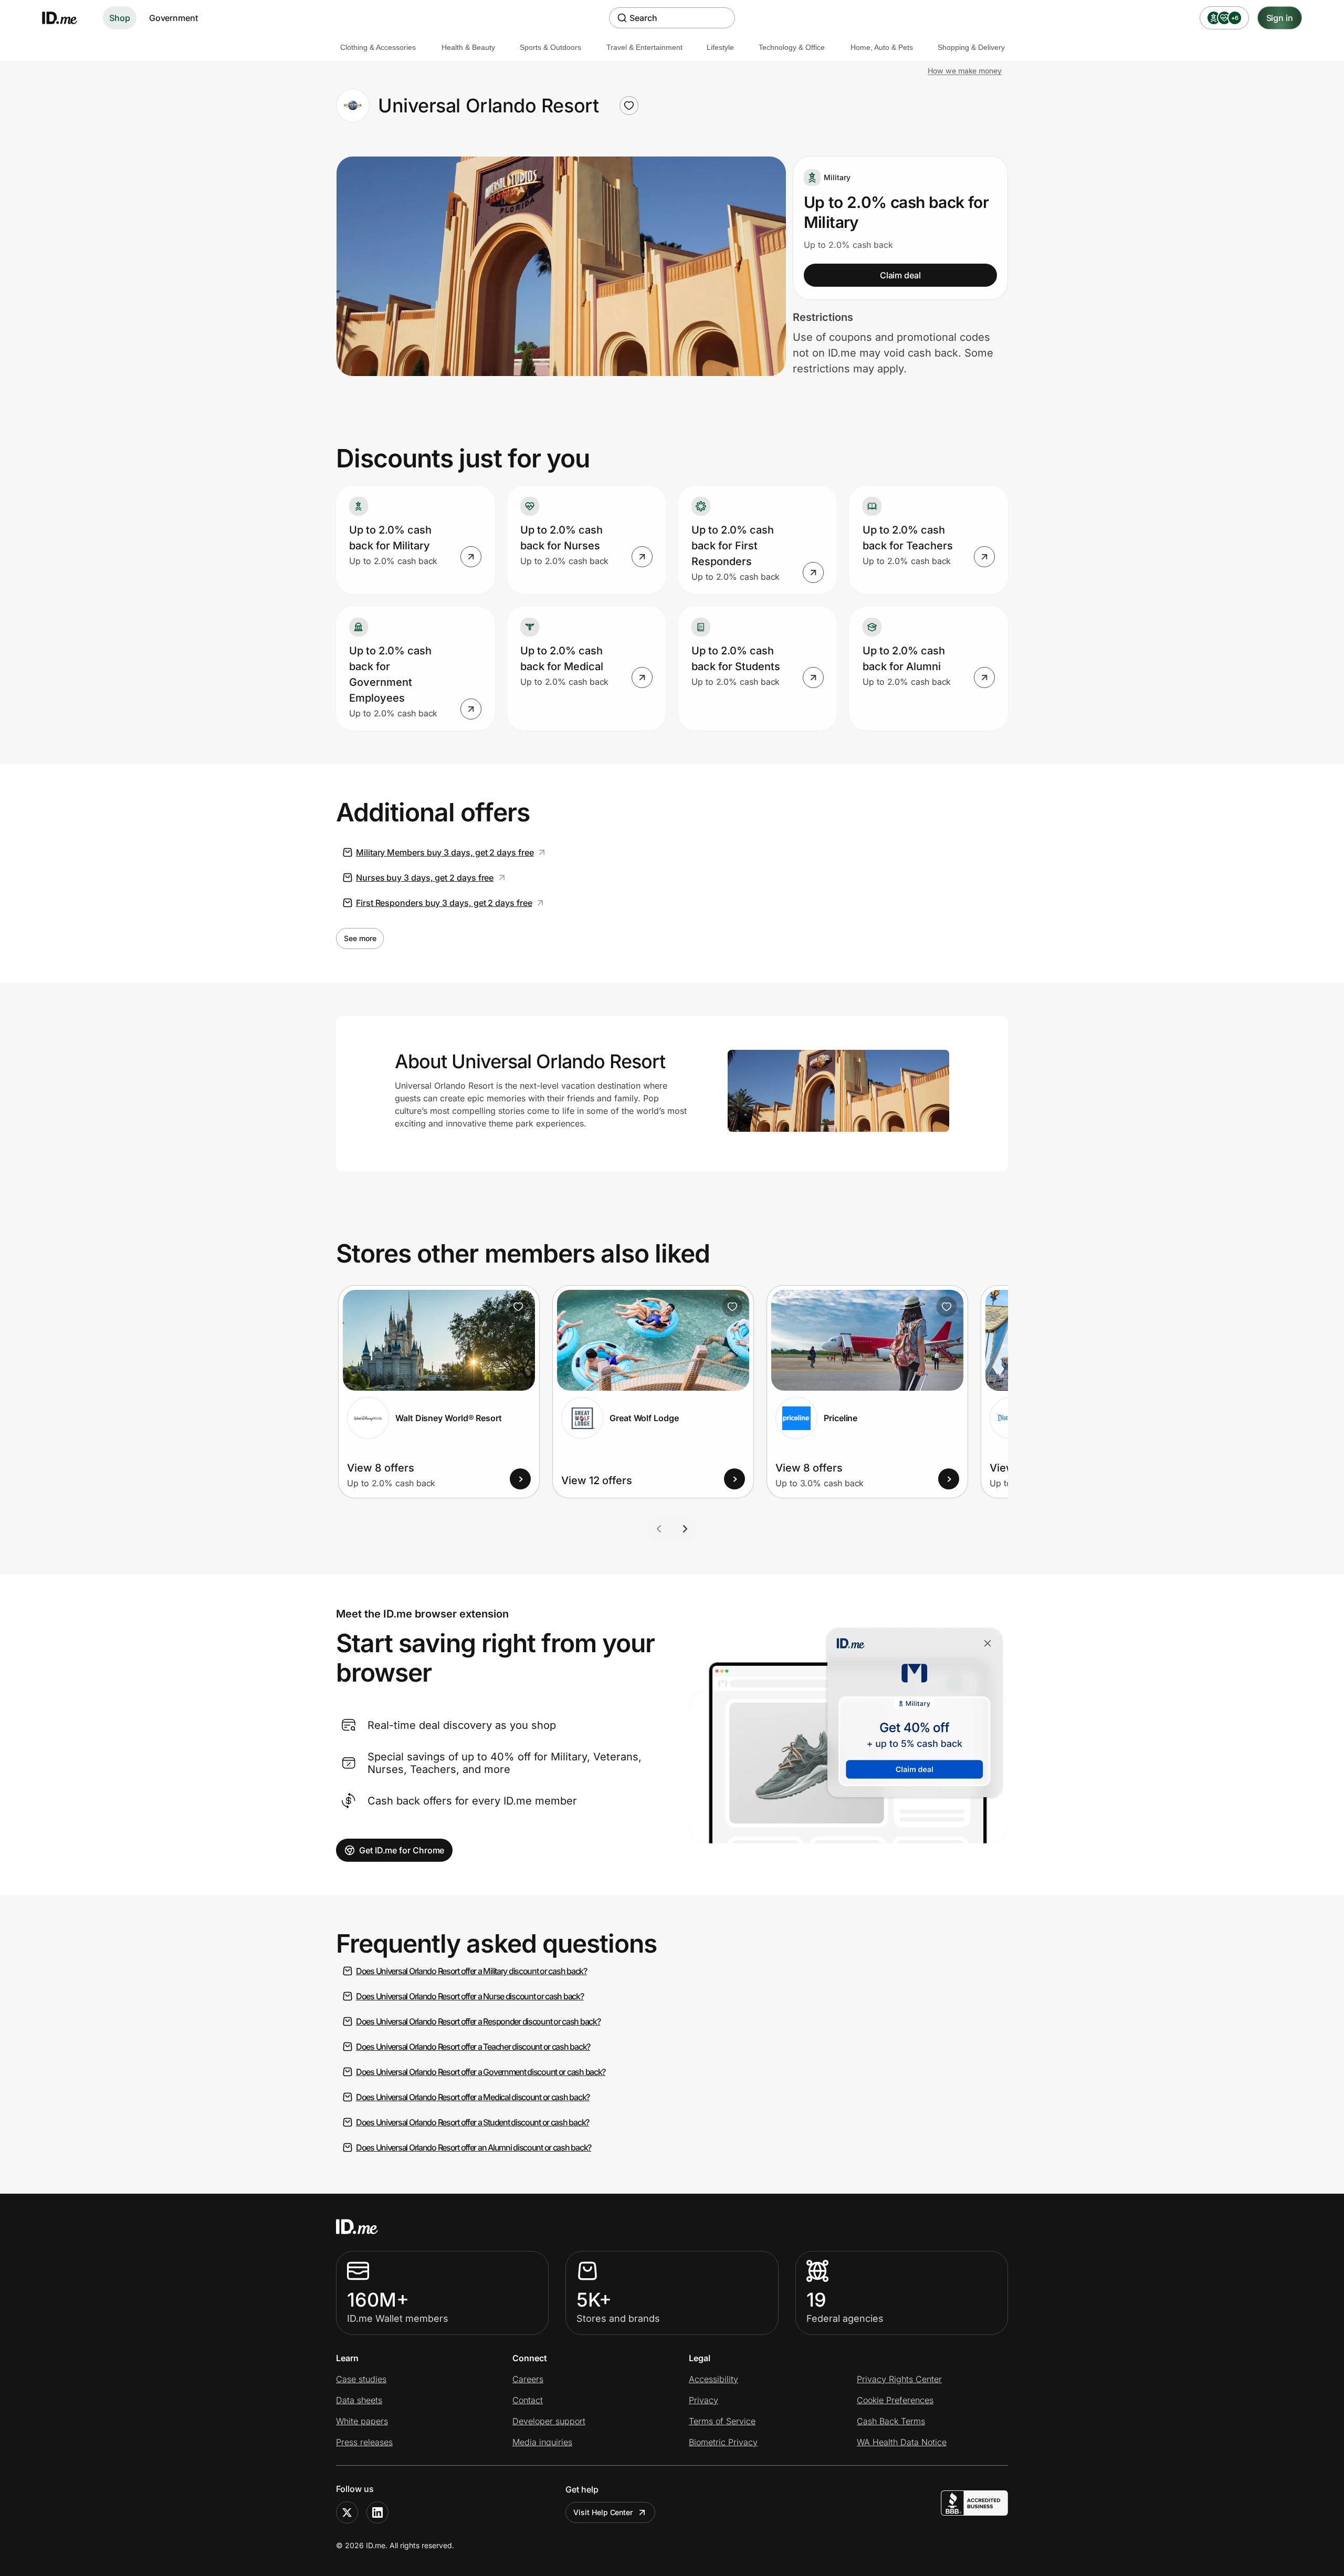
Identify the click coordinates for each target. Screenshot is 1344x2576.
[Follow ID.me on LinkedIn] (377, 2512)
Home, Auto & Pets (882, 47)
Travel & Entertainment (644, 47)
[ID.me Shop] (66, 18)
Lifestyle (720, 47)
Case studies (361, 2379)
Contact (528, 2400)
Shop (120, 18)
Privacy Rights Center (899, 2379)
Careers (528, 2379)
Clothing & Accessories (378, 47)
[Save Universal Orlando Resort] (629, 106)
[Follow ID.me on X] (347, 2512)
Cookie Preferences (895, 2400)
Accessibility (713, 2379)
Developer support (549, 2421)
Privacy (703, 2400)
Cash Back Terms (891, 2421)
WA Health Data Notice (902, 2442)
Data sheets (359, 2400)
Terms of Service (722, 2421)
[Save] (518, 1307)
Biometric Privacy (723, 2442)
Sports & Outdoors (550, 47)
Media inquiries (542, 2442)
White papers (362, 2421)
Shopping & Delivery (971, 47)
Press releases (364, 2442)
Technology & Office (792, 47)
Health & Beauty (468, 47)
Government (174, 18)
